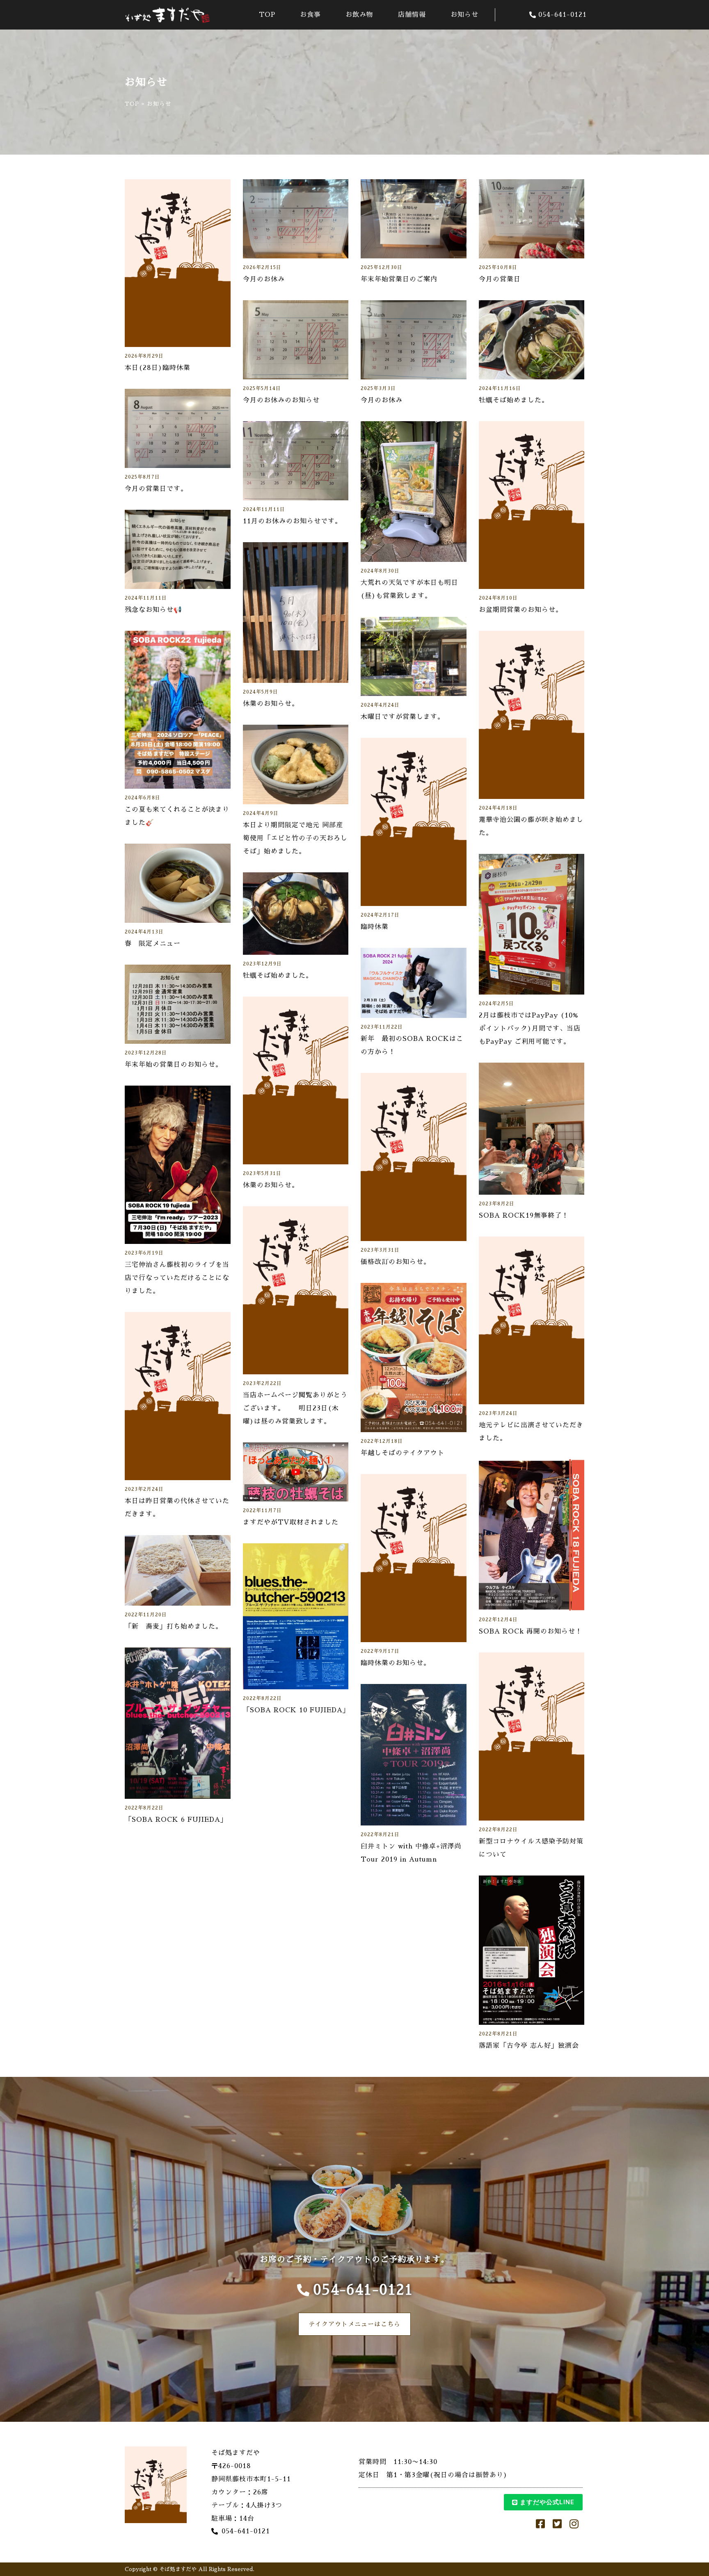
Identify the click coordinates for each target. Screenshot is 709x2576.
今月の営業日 (500, 279)
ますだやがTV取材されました (291, 1522)
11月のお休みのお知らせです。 (292, 521)
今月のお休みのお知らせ (281, 400)
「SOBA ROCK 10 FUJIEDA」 (296, 1710)
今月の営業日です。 (156, 489)
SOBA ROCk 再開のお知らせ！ (531, 1631)
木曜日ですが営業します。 (403, 717)
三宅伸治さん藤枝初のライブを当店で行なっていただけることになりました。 (177, 1278)
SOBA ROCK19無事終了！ (524, 1216)
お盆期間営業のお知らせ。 (521, 610)
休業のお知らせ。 (271, 704)
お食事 (310, 15)
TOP (267, 15)
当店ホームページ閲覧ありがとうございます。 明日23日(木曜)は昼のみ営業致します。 (295, 1408)
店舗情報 (412, 15)
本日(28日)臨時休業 (158, 368)
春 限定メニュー (153, 944)
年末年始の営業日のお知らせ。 (174, 1065)
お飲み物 (359, 15)
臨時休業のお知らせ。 (396, 1663)
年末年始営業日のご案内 (399, 279)
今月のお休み (264, 279)
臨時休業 (375, 927)
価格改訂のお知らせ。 (396, 1262)
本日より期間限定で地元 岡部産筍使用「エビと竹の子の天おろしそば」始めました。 (295, 838)
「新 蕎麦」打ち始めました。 (174, 1627)
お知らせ (464, 15)
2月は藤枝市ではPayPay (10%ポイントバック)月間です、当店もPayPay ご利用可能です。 (530, 1029)
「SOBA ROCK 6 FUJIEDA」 (176, 1820)
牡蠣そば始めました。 (514, 400)
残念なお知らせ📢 (153, 610)
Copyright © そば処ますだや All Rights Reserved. (190, 2569)
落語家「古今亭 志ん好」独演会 (529, 2046)
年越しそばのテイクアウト (403, 1453)
